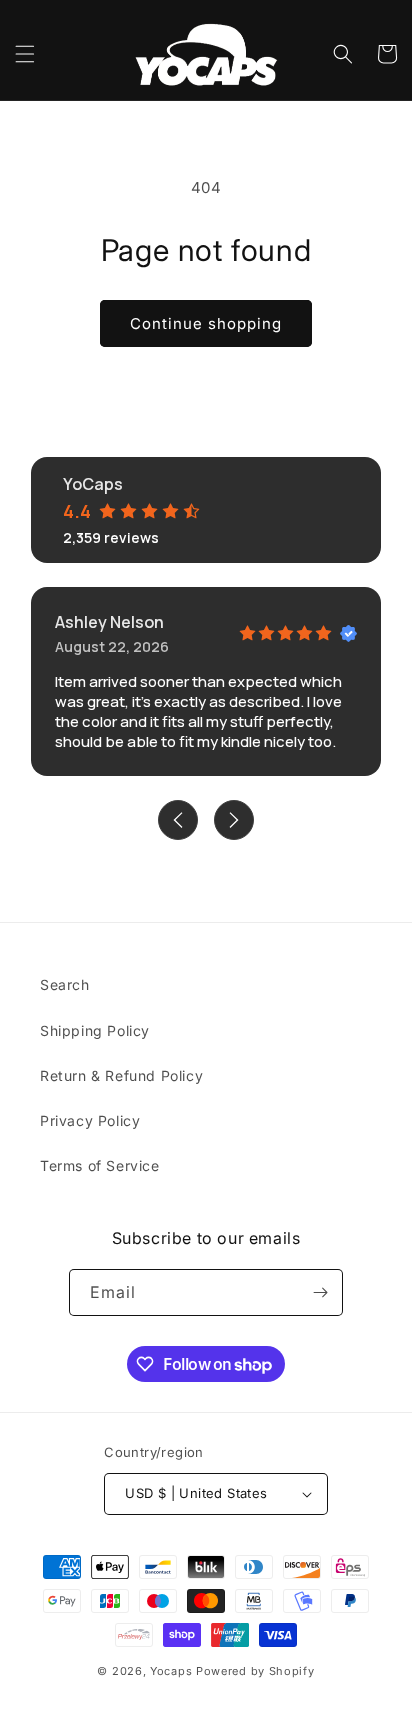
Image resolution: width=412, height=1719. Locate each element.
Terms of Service (100, 1165)
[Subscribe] (320, 1292)
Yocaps (171, 1671)
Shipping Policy (95, 1030)
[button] (25, 54)
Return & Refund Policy (121, 1075)
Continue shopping (206, 323)
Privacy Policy (90, 1120)
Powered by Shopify (255, 1671)
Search (65, 984)
